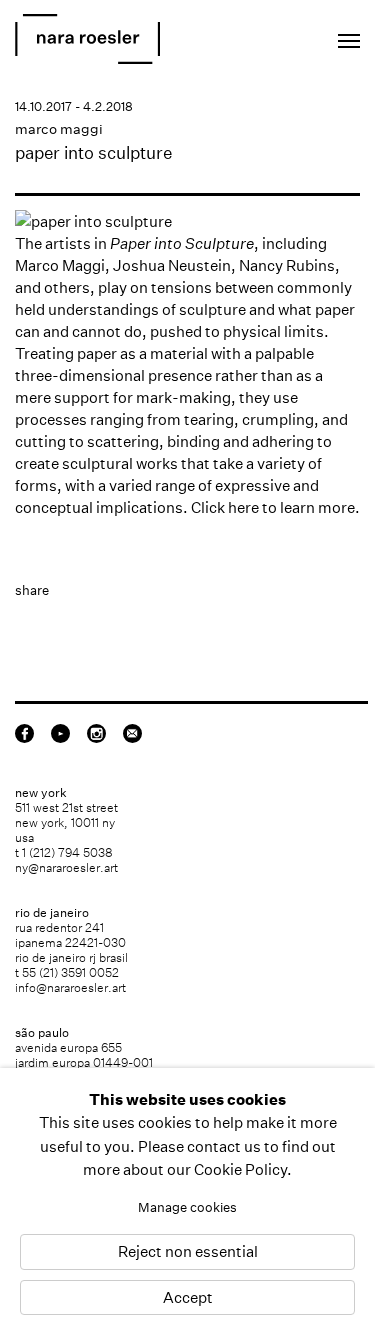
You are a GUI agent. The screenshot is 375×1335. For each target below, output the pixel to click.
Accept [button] (188, 1297)
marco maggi (59, 129)
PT (287, 35)
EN (260, 35)
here (243, 507)
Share (32, 590)
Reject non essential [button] (188, 1252)
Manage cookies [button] (187, 1207)
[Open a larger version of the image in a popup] (187, 221)
